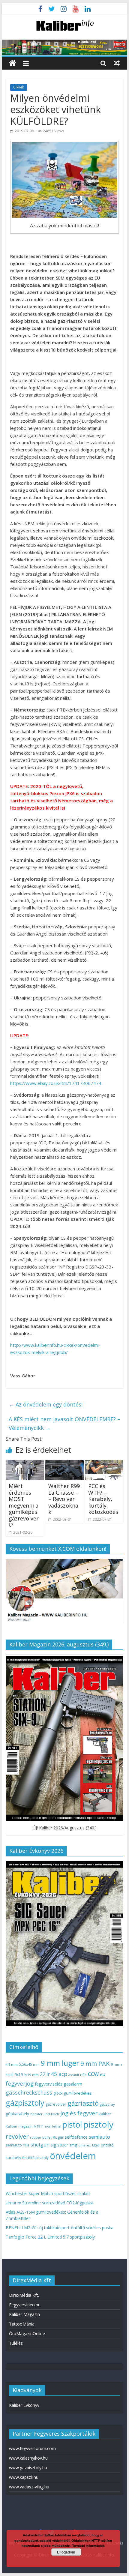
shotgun (40, 2145)
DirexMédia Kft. (24, 2295)
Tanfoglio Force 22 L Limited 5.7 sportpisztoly (50, 2237)
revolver (17, 2136)
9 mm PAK (95, 2063)
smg (73, 2145)
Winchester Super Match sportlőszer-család (48, 2193)
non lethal (53, 2126)
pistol (72, 2125)
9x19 (19, 2075)
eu (103, 2074)
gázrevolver (56, 2104)
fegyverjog (20, 2083)
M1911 (39, 2126)
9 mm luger (60, 2063)
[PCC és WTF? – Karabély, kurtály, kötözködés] (104, 1463)
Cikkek (19, 87)
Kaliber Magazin (24, 2314)
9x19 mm (31, 2075)
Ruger (58, 2137)
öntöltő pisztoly (35, 2158)
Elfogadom (66, 2552)
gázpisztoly (25, 2103)
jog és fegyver (79, 2113)
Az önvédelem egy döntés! (46, 1404)
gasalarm (73, 2084)
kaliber (105, 2114)
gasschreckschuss (29, 2092)
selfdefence (76, 2137)
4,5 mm (12, 2064)
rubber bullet (41, 2137)
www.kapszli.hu (24, 2477)
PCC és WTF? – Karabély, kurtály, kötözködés (103, 1499)
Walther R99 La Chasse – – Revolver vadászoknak (64, 1499)
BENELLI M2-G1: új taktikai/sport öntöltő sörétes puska (60, 2228)
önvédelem (73, 2156)
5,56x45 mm (29, 2064)
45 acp (59, 2074)
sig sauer (59, 2145)
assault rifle (78, 2075)
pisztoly (98, 2124)
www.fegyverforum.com (32, 2448)
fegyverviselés (49, 2084)
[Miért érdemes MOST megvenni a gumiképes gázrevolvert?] (25, 1463)
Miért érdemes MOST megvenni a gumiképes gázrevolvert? (24, 1505)
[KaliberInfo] (12, 63)
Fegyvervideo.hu (25, 2305)
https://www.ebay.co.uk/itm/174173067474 (56, 1083)
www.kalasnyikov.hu (28, 2458)
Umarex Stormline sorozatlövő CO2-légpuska (49, 2203)
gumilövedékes (78, 2093)
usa (96, 2145)
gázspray (107, 2104)
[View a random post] (117, 63)
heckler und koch (45, 2114)
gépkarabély (17, 2114)
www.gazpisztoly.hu (28, 2468)
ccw (93, 2074)
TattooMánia (22, 2324)
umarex (85, 2145)
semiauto (99, 2137)
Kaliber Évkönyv (24, 2405)
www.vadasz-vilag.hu (29, 2487)
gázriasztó (83, 2103)
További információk (88, 2546)
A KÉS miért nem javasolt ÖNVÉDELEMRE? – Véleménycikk (64, 1423)
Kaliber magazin (19, 2126)
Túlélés (16, 2343)
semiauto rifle (18, 2145)
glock (58, 2093)
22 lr (45, 2074)
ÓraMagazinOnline (27, 2333)
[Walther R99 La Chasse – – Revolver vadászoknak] (64, 1463)
